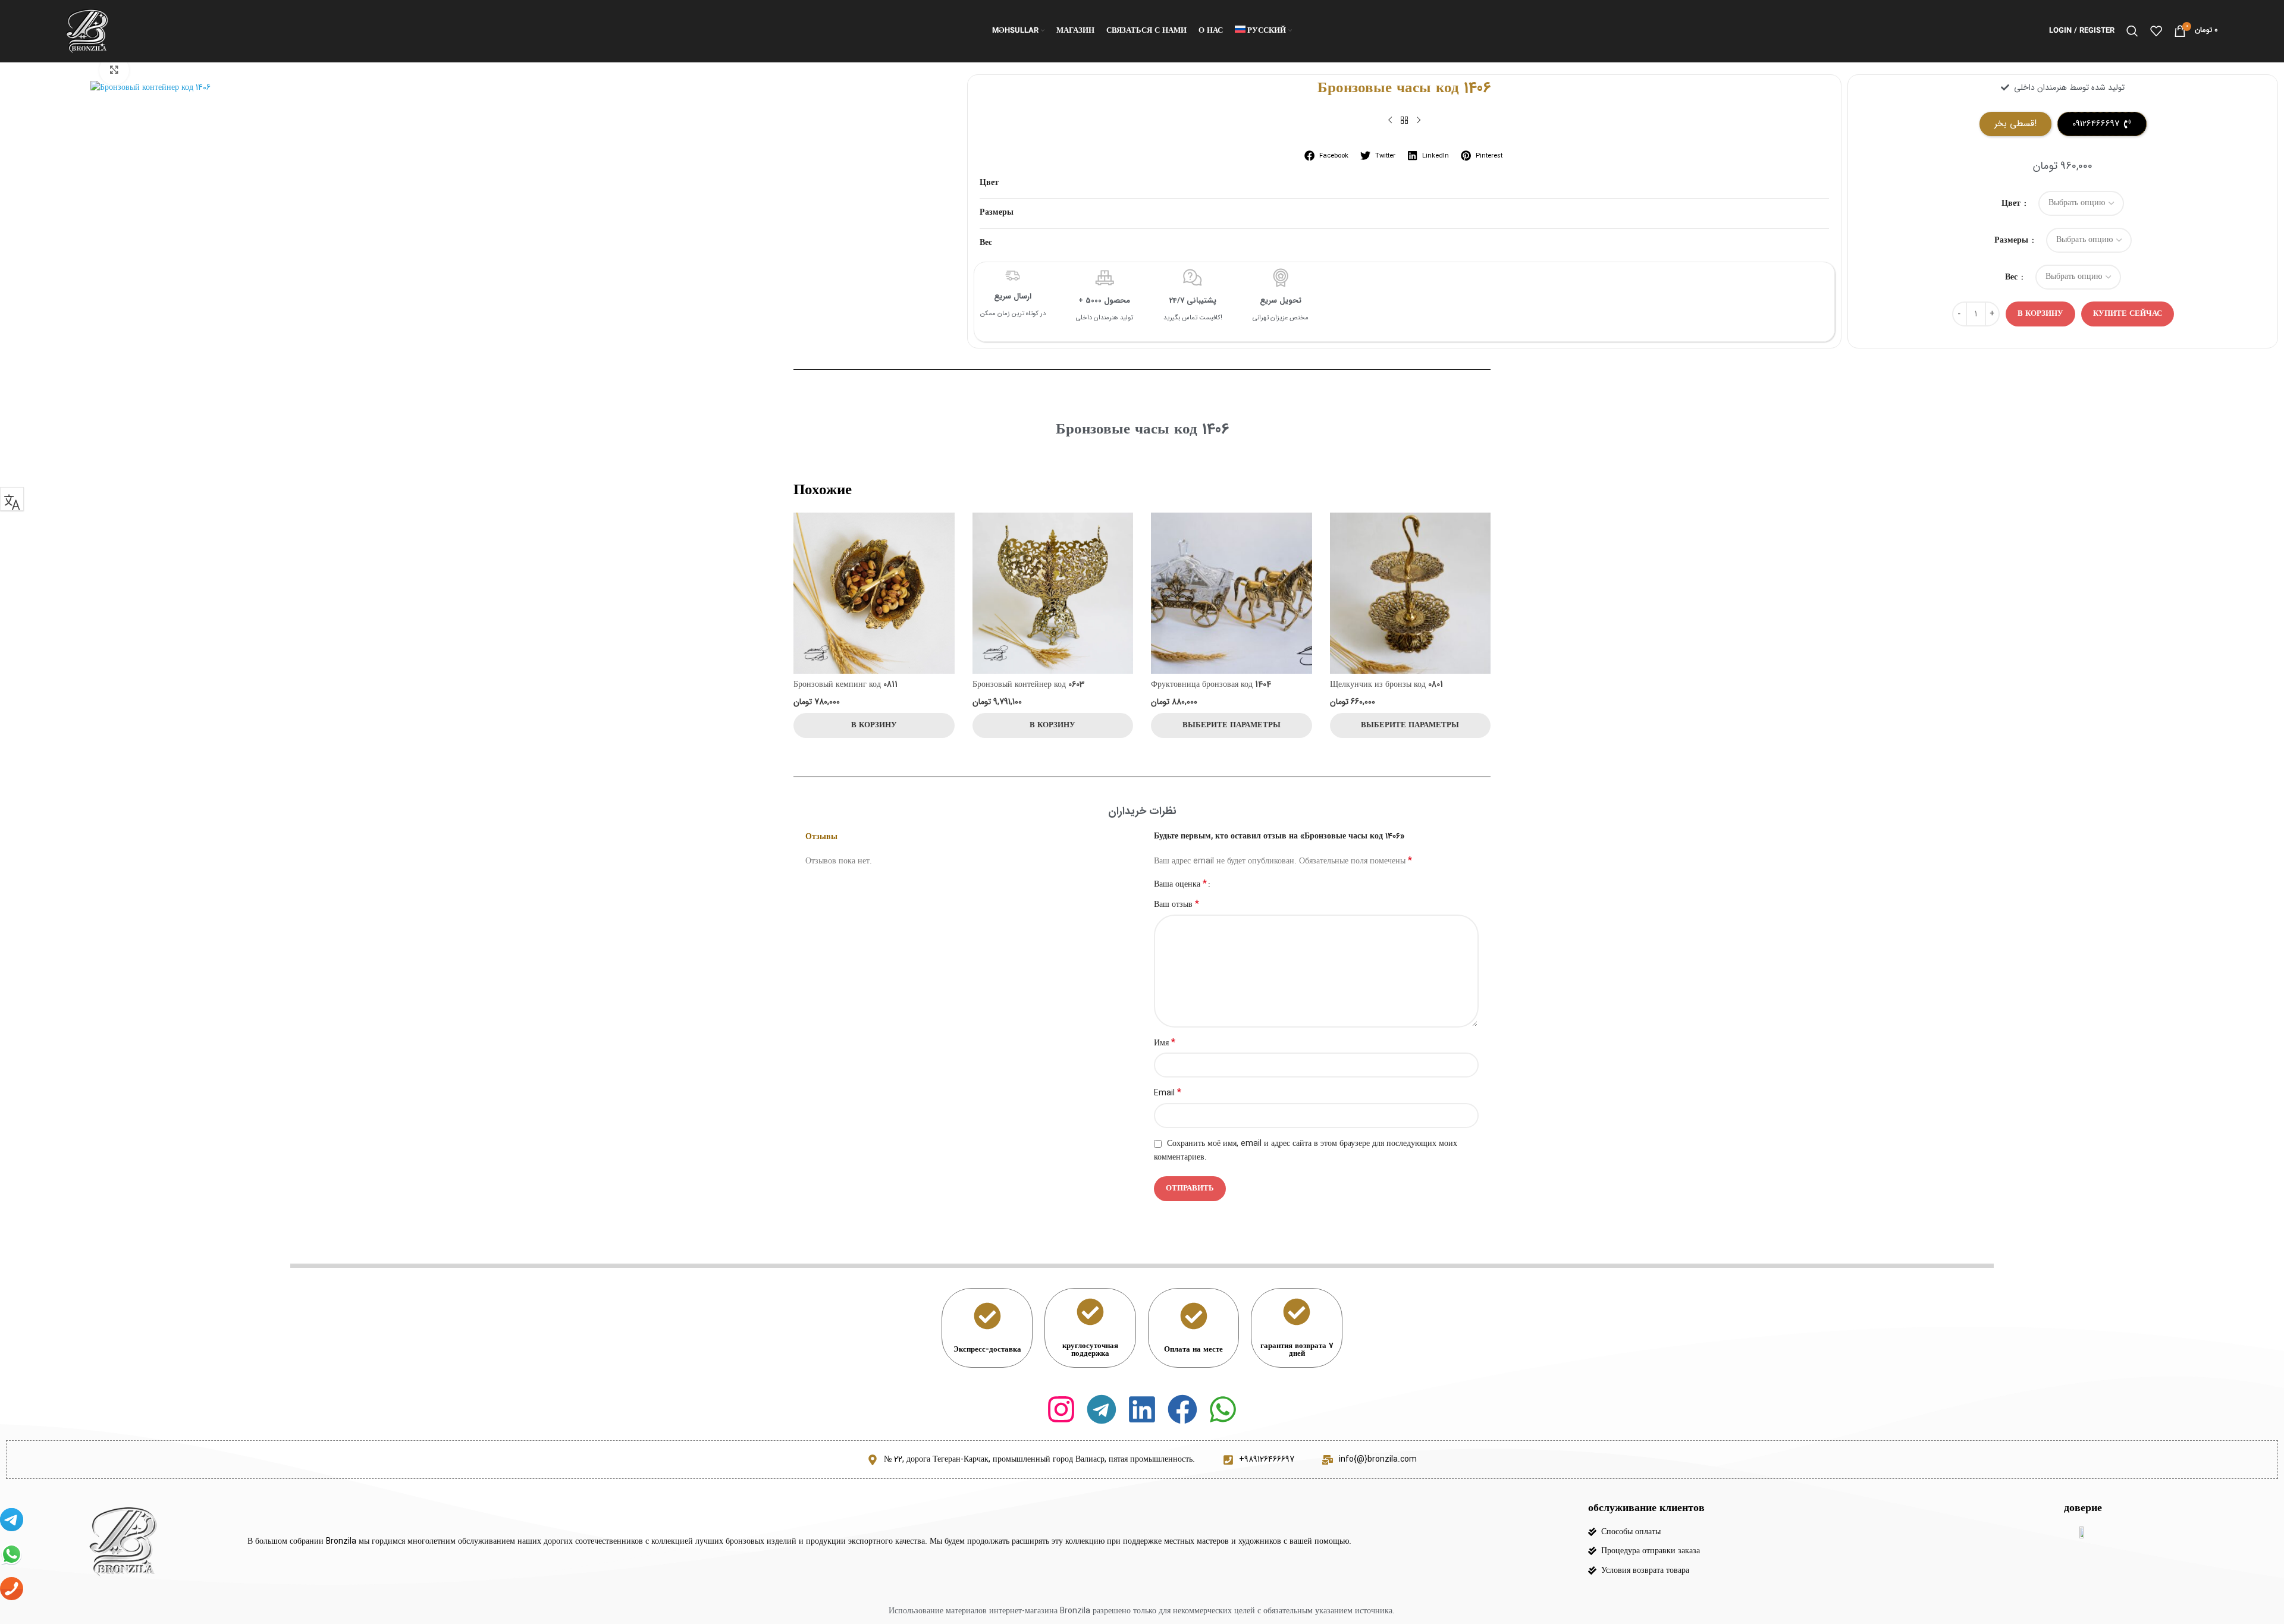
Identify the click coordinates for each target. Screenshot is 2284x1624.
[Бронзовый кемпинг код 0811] (874, 593)
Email (1168, 1093)
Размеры (2012, 240)
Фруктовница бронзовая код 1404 (1211, 684)
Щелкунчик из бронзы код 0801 (1386, 684)
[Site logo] (87, 30)
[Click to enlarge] (114, 70)
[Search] (2132, 31)
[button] (1327, 156)
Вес (2012, 277)
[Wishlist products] (2156, 31)
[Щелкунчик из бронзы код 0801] (1411, 593)
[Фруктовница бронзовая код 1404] (1232, 593)
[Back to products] (1404, 121)
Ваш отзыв (1176, 904)
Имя (1165, 1043)
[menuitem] (1264, 31)
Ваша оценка (1180, 884)
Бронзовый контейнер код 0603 (1029, 684)
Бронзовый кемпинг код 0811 (845, 684)
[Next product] (1419, 121)
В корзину (2040, 314)
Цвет (2012, 203)
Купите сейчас (2128, 314)
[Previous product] (1390, 121)
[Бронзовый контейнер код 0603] (1053, 593)
